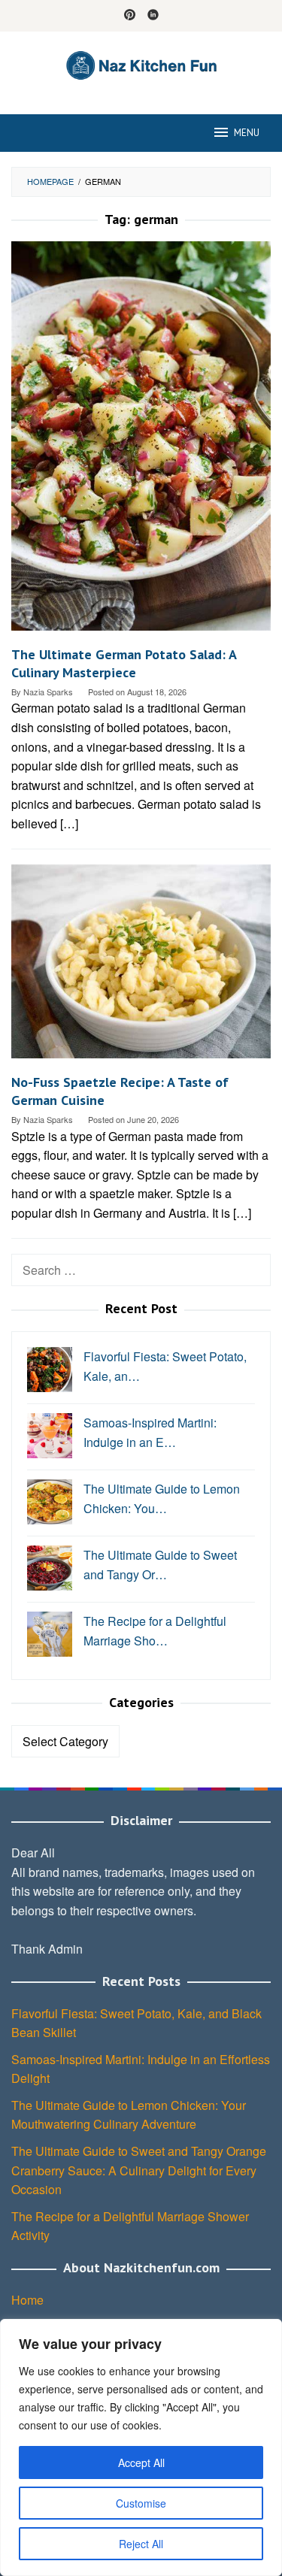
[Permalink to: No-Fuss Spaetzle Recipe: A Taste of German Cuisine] (141, 967)
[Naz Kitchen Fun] (141, 64)
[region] (141, 2447)
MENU (247, 133)
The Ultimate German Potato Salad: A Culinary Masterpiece (124, 663)
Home (27, 2300)
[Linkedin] (153, 16)
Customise (141, 2503)
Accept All (141, 2462)
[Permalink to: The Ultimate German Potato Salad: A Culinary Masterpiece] (141, 442)
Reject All (141, 2544)
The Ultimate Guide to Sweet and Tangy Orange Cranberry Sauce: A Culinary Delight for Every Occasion (139, 2170)
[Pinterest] (130, 16)
